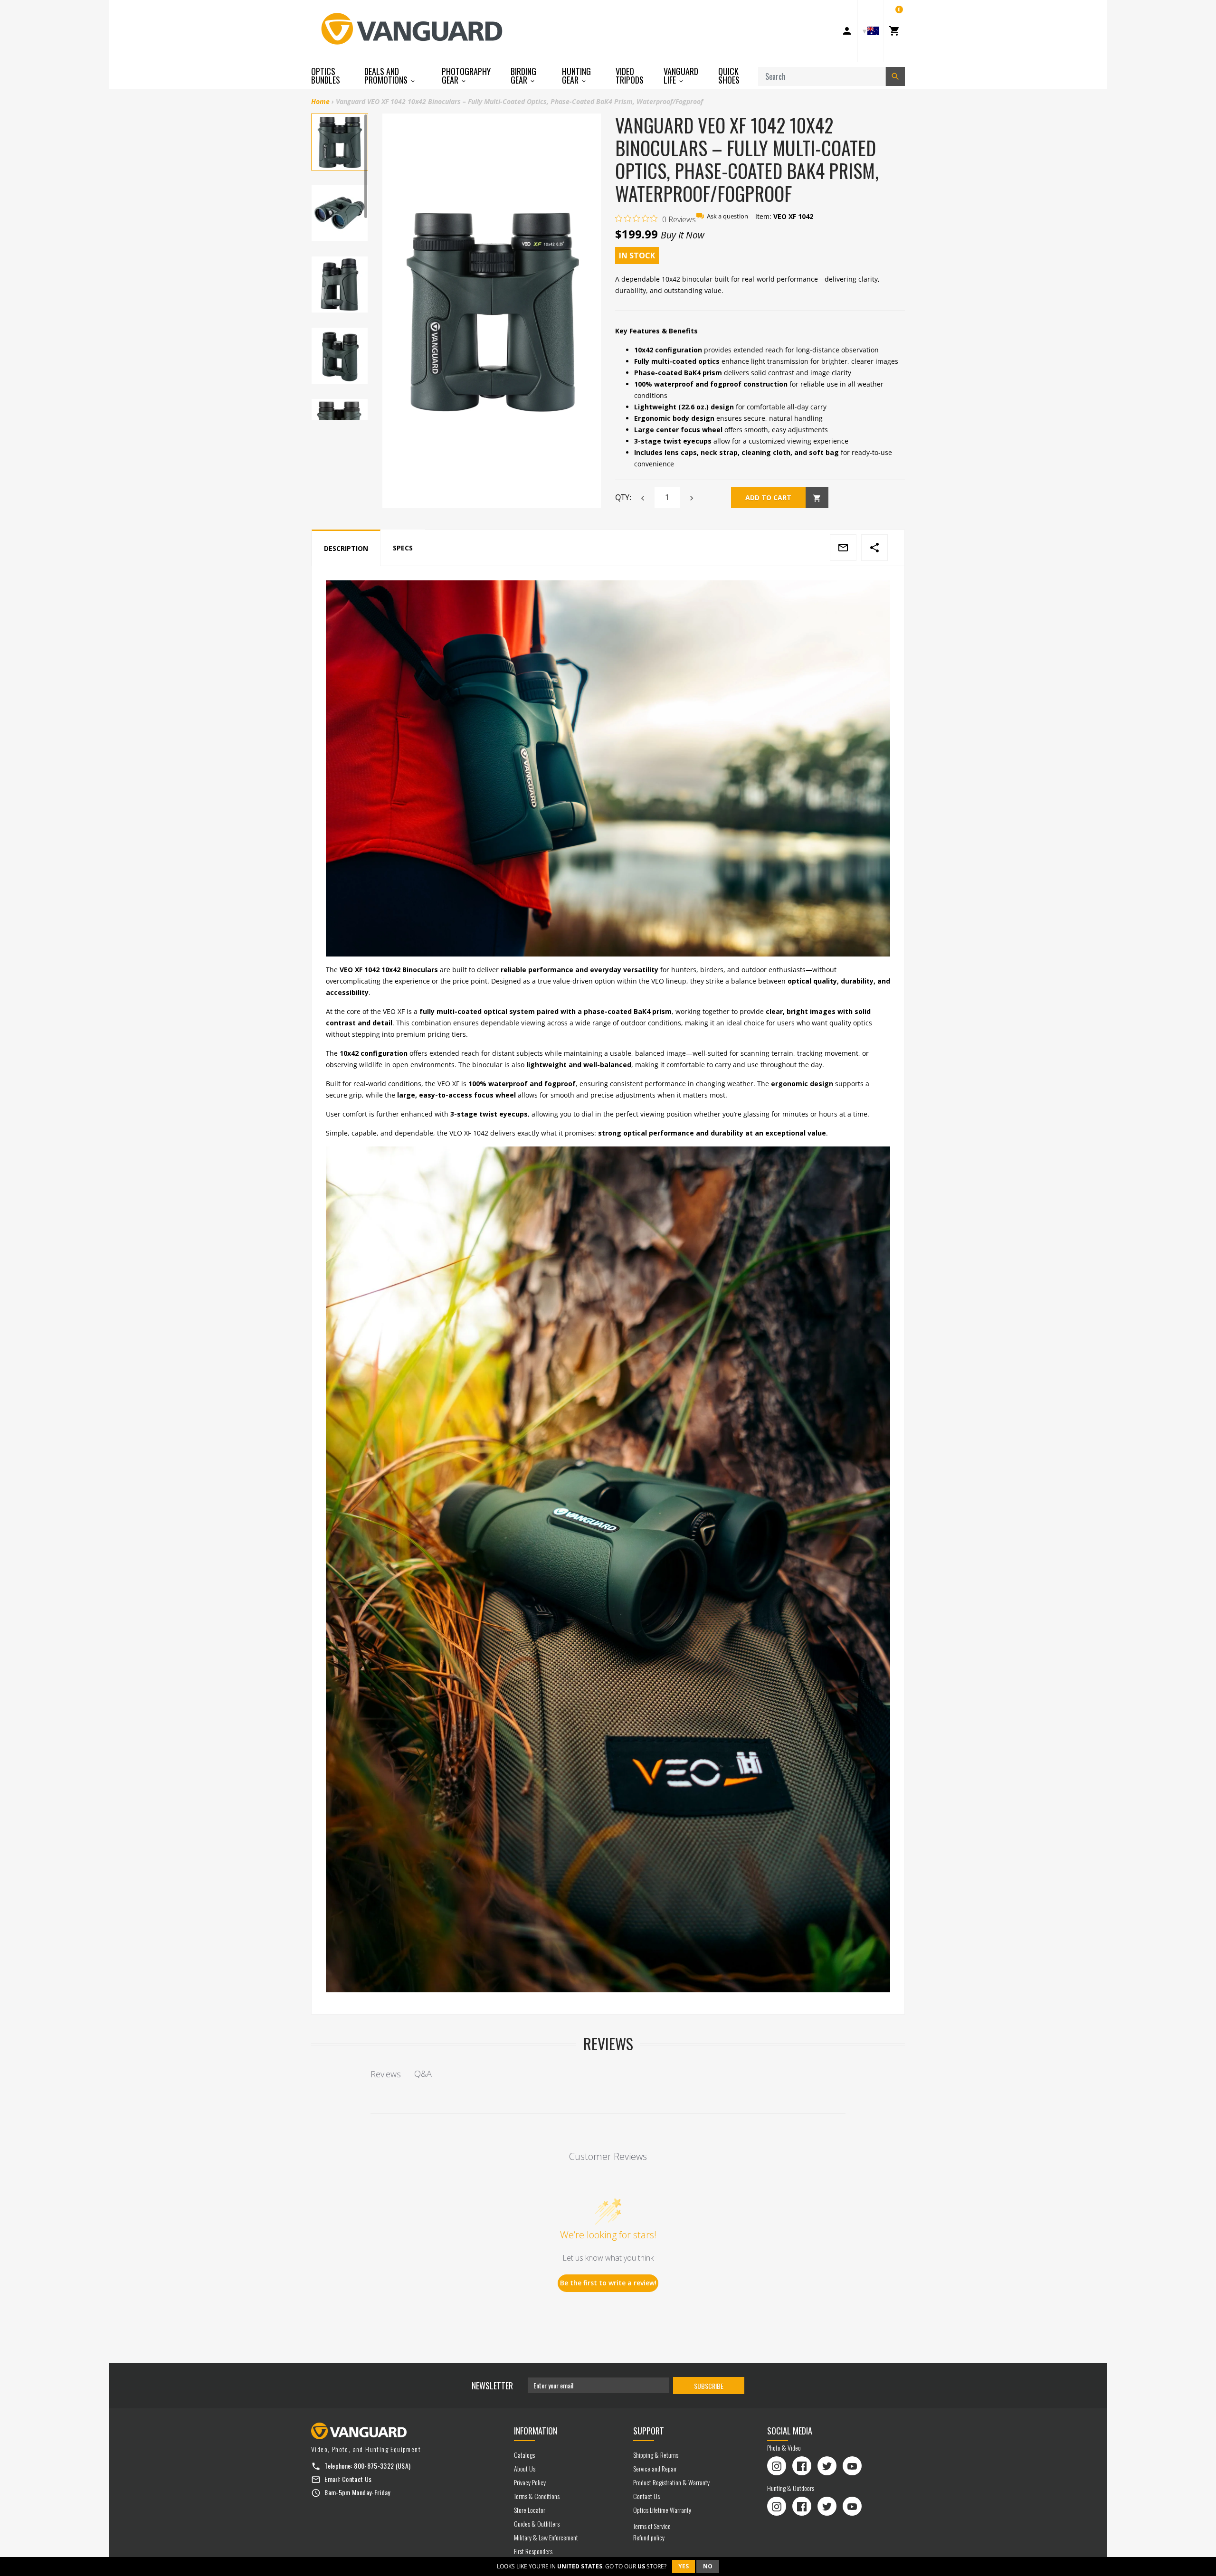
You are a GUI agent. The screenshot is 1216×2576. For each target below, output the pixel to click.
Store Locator (530, 2510)
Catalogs (524, 2455)
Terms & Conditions (537, 2496)
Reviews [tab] (386, 2074)
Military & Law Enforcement (546, 2537)
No (708, 2566)
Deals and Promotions (387, 76)
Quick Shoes (729, 76)
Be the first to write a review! (608, 2283)
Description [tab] (346, 548)
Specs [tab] (403, 548)
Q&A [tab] (423, 2074)
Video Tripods (630, 76)
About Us (525, 2468)
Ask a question (727, 216)
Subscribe (709, 2386)
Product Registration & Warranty (671, 2482)
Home (320, 101)
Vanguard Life (681, 76)
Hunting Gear (576, 76)
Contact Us (357, 2479)
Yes (684, 2566)
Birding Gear (523, 76)
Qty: (623, 497)
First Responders (533, 2551)
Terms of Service (652, 2526)
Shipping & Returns (656, 2455)
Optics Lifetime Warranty (662, 2510)
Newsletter (492, 2386)
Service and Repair (655, 2468)
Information (536, 2431)
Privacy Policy (530, 2482)
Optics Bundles (326, 76)
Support (649, 2431)
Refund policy (649, 2537)
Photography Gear (466, 76)
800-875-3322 (374, 2466)
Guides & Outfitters (537, 2524)
